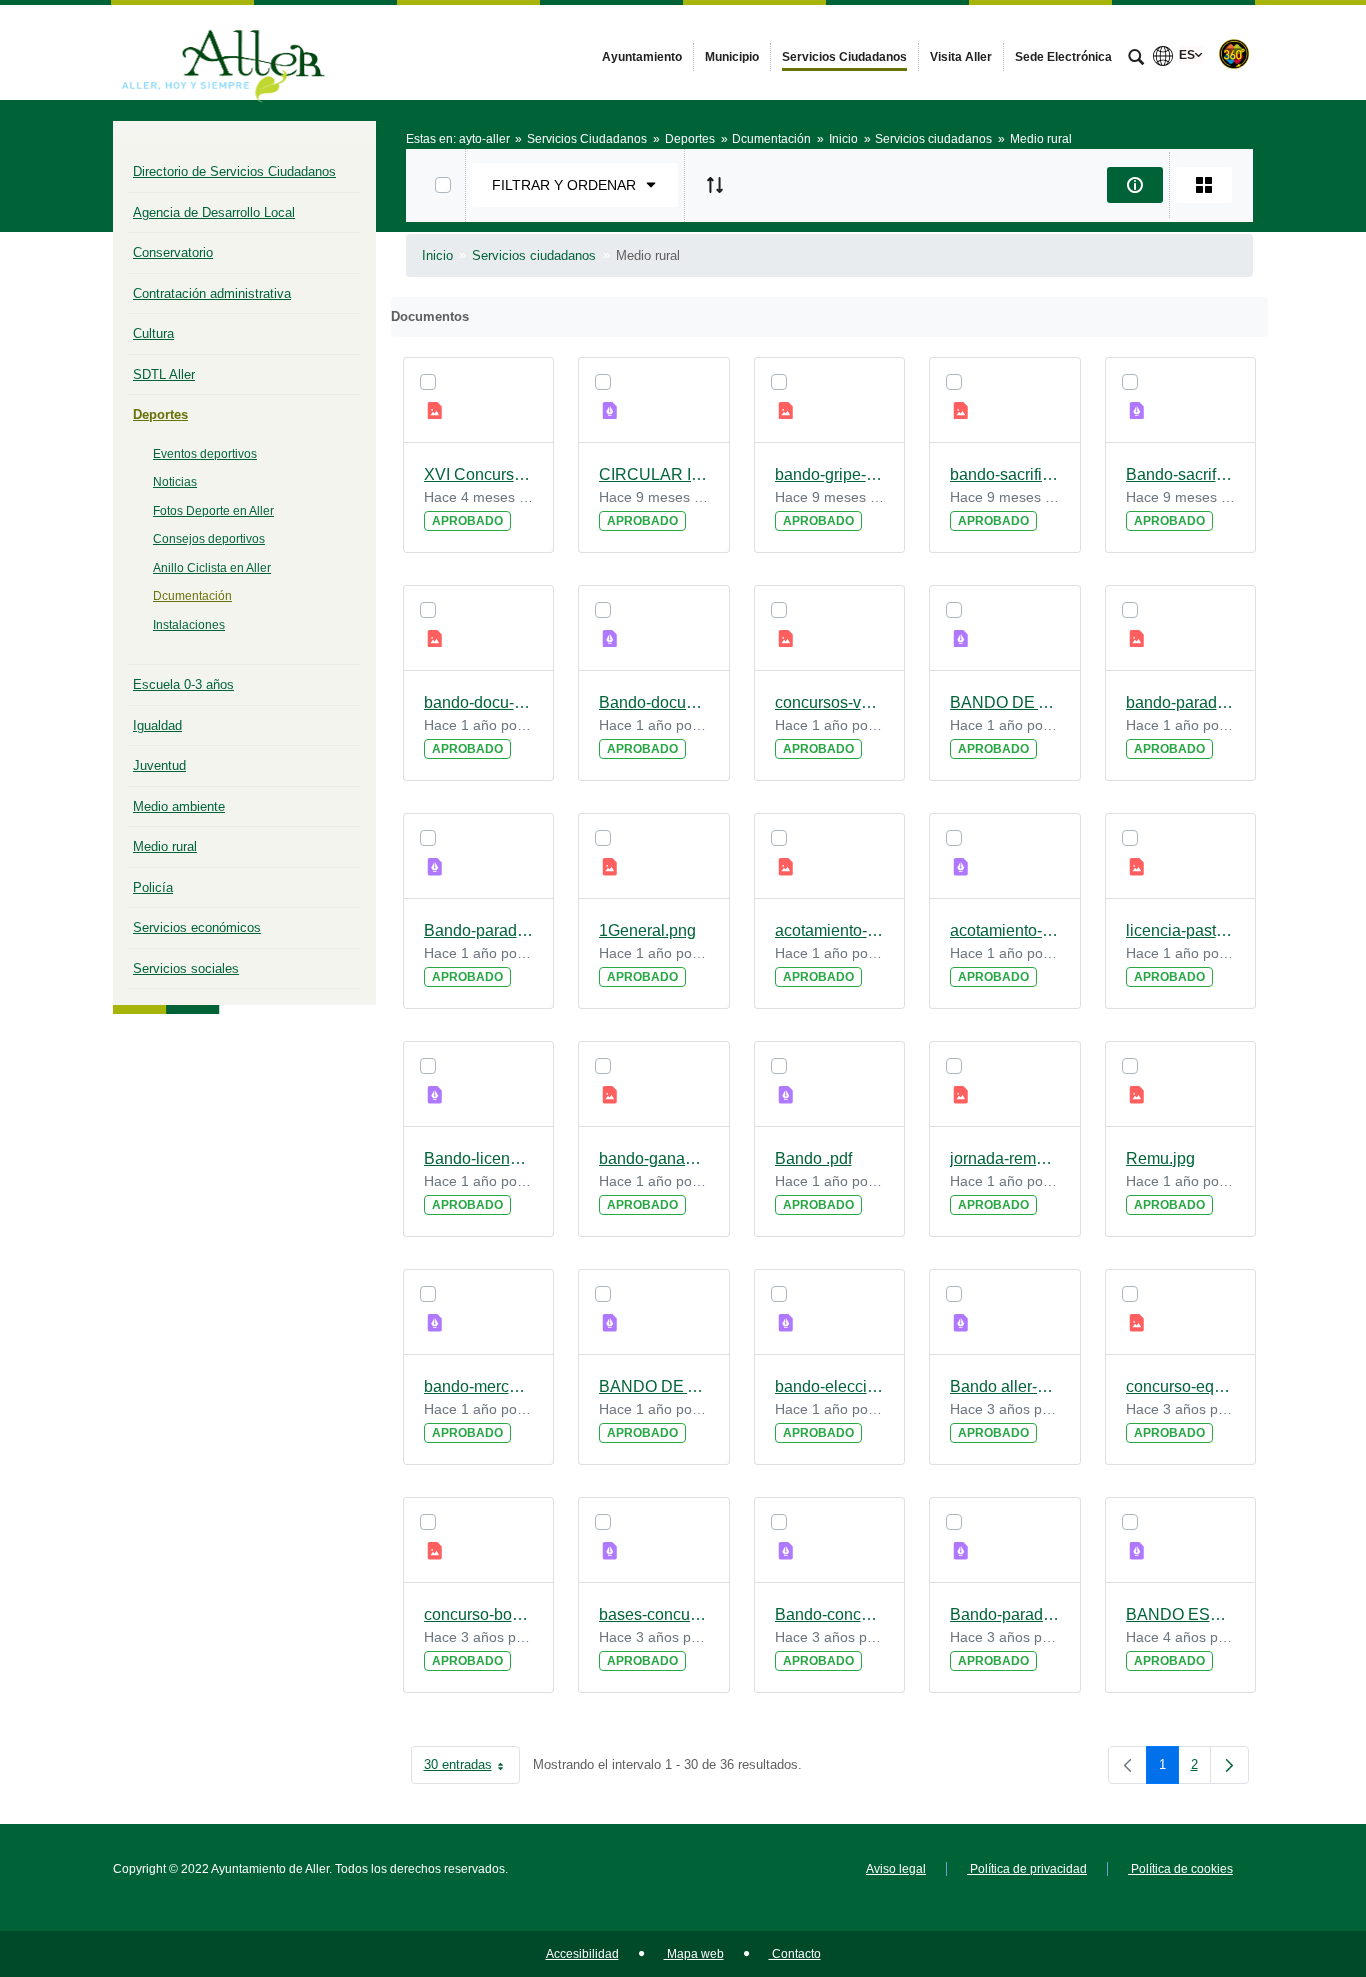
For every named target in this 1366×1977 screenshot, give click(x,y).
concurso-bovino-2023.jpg (479, 1614)
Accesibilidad (582, 1954)
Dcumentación (192, 596)
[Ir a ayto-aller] (223, 52)
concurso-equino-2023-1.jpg (1181, 1386)
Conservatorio (173, 252)
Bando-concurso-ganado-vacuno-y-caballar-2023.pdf (830, 1614)
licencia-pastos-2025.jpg (1181, 930)
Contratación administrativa (212, 293)
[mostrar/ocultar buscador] (1136, 59)
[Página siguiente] (1229, 1765)
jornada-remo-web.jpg (1005, 1158)
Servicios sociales (186, 968)
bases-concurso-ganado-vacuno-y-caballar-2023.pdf (654, 1614)
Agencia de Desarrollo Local (214, 212)
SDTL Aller (164, 374)
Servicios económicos (197, 927)
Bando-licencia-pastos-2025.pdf (479, 1158)
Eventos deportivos (205, 454)
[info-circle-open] (1135, 185)
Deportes (160, 414)
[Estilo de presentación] (1204, 185)
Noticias (175, 482)
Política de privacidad (1027, 1869)
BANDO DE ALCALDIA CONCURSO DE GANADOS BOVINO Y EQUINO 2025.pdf (1005, 702)
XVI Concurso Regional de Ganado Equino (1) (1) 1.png (479, 474)
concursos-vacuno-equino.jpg (830, 702)
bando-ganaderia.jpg (654, 1158)
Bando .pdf (813, 1158)
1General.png (647, 930)
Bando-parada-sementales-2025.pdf (479, 930)
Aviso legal (896, 1869)
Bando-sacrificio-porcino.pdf (1181, 474)
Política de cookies (1180, 1869)
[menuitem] (642, 57)
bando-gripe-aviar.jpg (830, 474)
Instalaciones (189, 625)
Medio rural (165, 846)
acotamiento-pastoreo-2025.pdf (1005, 930)
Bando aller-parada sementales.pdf (1005, 1386)
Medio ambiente (179, 806)
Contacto (795, 1954)
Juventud (159, 765)
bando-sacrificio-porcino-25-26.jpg (1005, 474)
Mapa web (694, 1954)
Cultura (153, 333)
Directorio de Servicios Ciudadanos (234, 171)
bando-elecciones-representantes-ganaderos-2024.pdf (830, 1386)
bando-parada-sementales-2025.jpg (1181, 702)
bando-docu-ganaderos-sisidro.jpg (479, 702)
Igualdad (157, 725)
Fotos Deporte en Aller (213, 511)
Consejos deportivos (209, 539)
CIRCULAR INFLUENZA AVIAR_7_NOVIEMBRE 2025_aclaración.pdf (654, 474)
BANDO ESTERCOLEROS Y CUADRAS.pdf (1181, 1614)
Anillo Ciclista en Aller (212, 568)
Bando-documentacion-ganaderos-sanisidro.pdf (654, 702)
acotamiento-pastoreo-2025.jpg (830, 930)
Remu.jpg (1160, 1158)
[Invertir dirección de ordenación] (715, 185)
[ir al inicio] (1286, 1857)
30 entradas (472, 1768)
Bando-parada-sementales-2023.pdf (1005, 1614)
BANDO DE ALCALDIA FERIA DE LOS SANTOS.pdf (654, 1386)
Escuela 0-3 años (183, 684)
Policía (153, 887)
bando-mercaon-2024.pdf (479, 1386)
